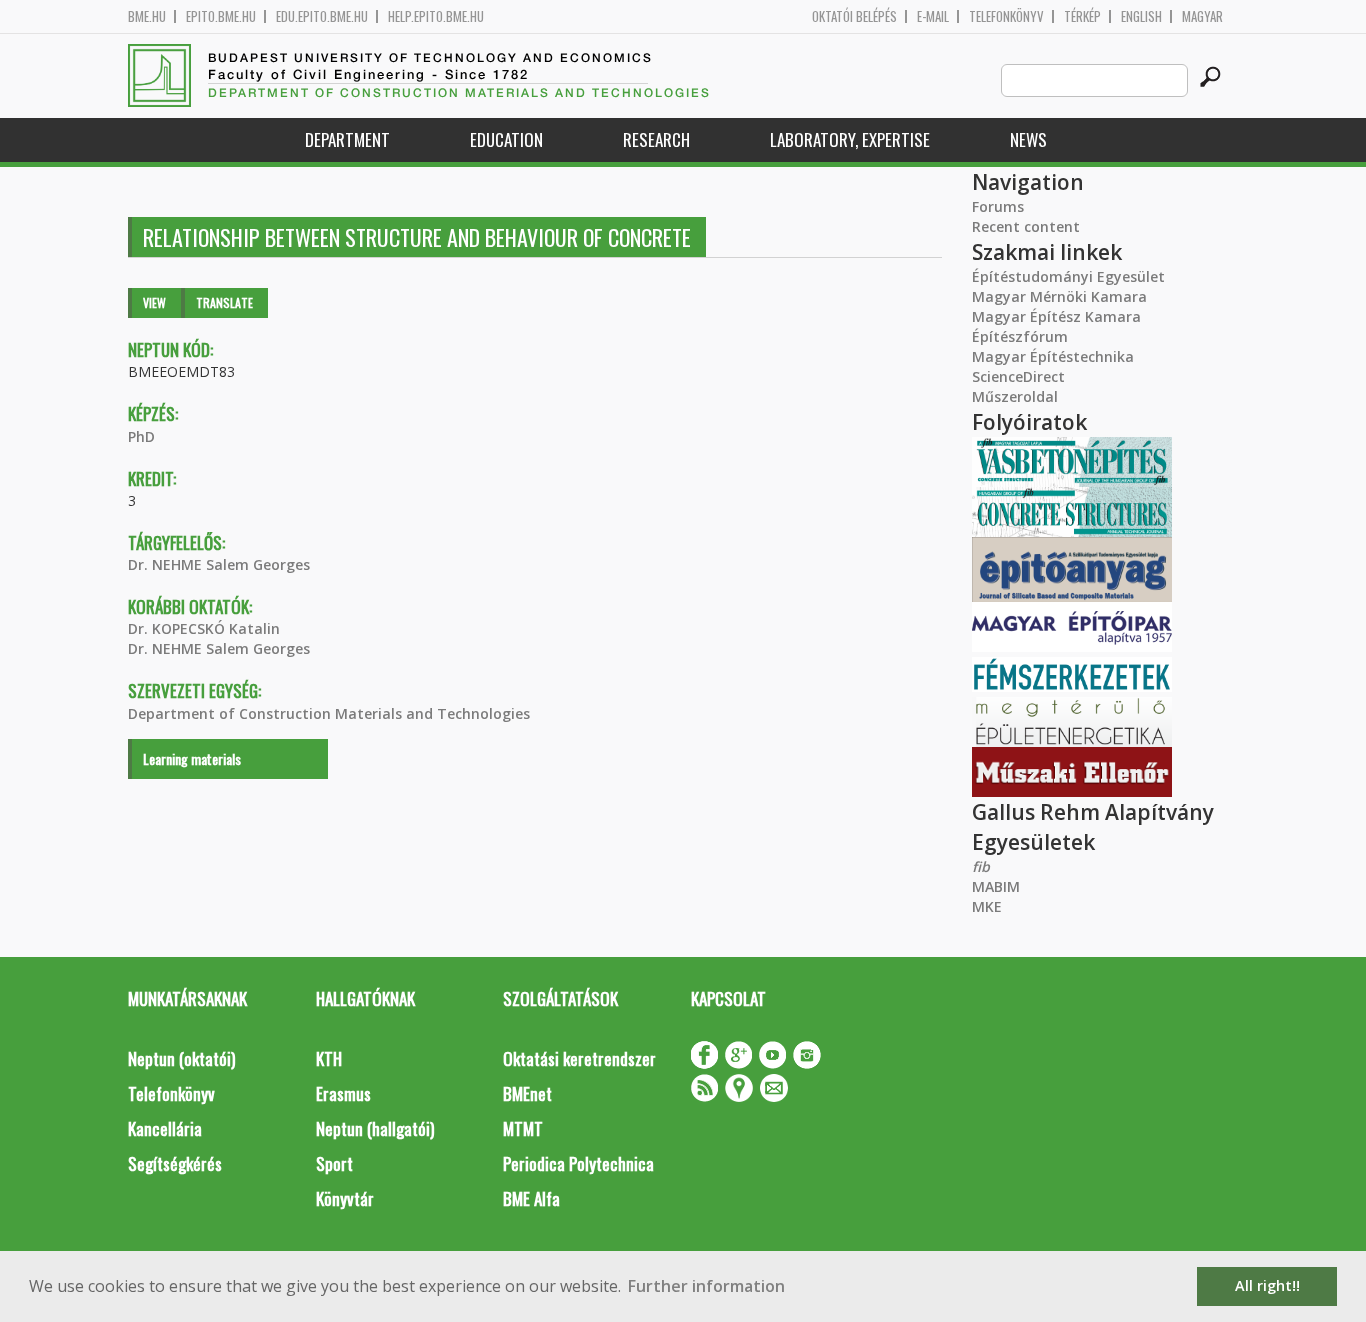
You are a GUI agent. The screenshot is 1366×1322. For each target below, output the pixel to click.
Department (347, 139)
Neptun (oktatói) (181, 1058)
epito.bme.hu (221, 16)
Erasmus (343, 1093)
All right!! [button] (1267, 1285)
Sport (334, 1163)
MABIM (996, 886)
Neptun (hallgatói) (375, 1128)
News (1028, 139)
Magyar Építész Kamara (1056, 316)
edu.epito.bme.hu (322, 16)
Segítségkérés (175, 1163)
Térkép (1082, 16)
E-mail (933, 16)
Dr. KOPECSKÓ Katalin (204, 628)
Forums (998, 206)
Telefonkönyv (1006, 16)
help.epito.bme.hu (436, 16)
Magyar (1202, 16)
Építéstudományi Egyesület (1068, 276)
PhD (141, 436)
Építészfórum (1020, 336)
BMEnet (527, 1093)
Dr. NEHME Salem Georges (219, 564)
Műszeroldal (1015, 396)
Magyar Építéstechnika (1053, 356)
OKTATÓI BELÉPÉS (854, 16)
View (154, 302)
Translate (224, 302)
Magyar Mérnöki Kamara (1059, 296)
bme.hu (147, 16)
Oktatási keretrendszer (579, 1058)
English (1141, 16)
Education (506, 139)
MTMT (523, 1128)
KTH (329, 1058)
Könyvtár (345, 1198)
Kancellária (165, 1128)
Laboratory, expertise (850, 139)
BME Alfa (531, 1198)
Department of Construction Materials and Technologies (329, 713)
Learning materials (192, 758)
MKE (987, 906)
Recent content (1026, 226)
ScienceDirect (1018, 376)
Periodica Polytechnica (578, 1163)
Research (656, 139)
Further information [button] (706, 1286)
